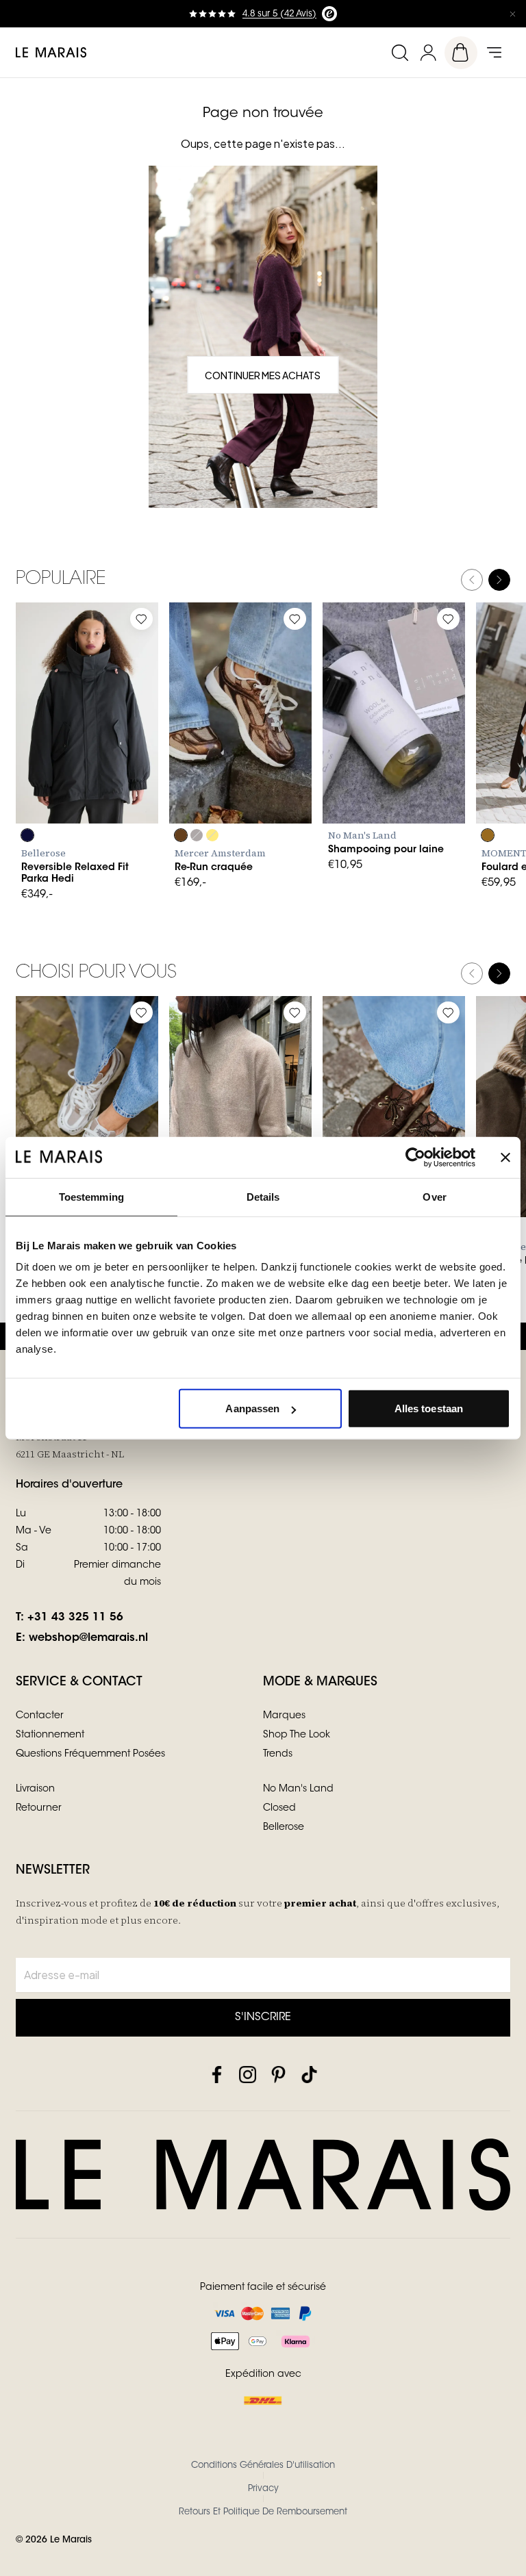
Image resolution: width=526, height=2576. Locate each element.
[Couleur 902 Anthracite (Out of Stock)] (197, 835)
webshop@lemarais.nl (88, 1638)
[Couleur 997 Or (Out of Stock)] (212, 835)
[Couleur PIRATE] (27, 835)
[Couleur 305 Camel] (488, 835)
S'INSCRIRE (263, 2017)
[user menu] (428, 52)
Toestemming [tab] (91, 1196)
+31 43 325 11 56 (75, 1618)
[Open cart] (461, 53)
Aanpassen (252, 1408)
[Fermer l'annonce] (512, 14)
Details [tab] (263, 1196)
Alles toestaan (429, 1408)
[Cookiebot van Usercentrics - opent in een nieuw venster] (415, 1157)
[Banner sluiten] (505, 1157)
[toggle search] (399, 52)
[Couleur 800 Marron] (181, 835)
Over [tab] (434, 1196)
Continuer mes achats (263, 375)
